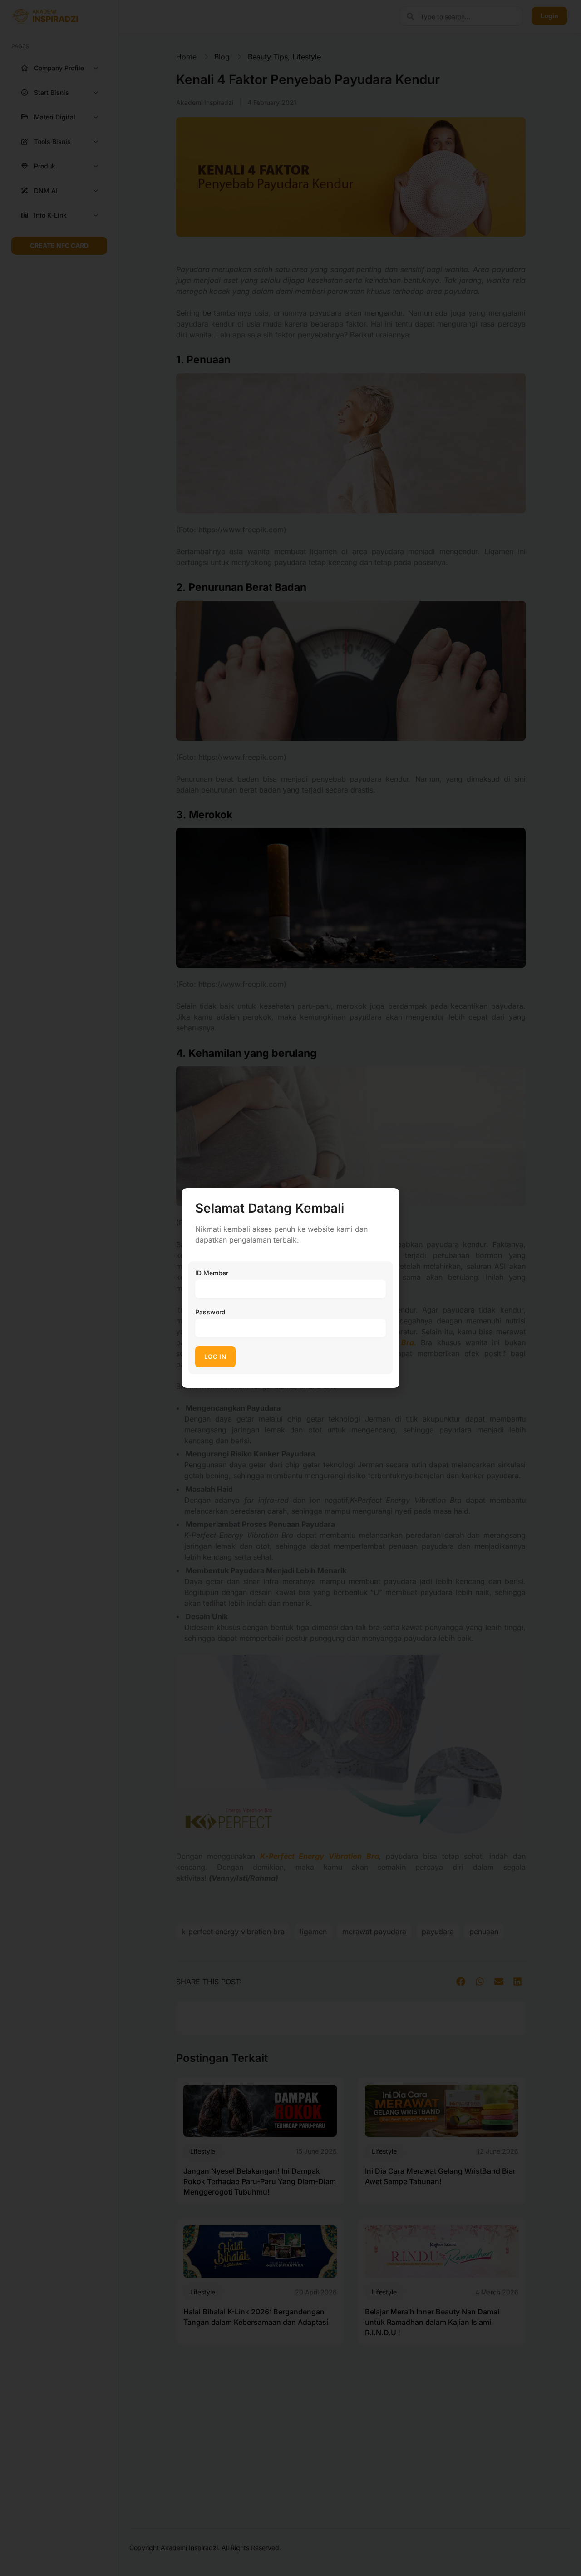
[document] (290, 1288)
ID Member (212, 1273)
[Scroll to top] (568, 2552)
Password (210, 1312)
